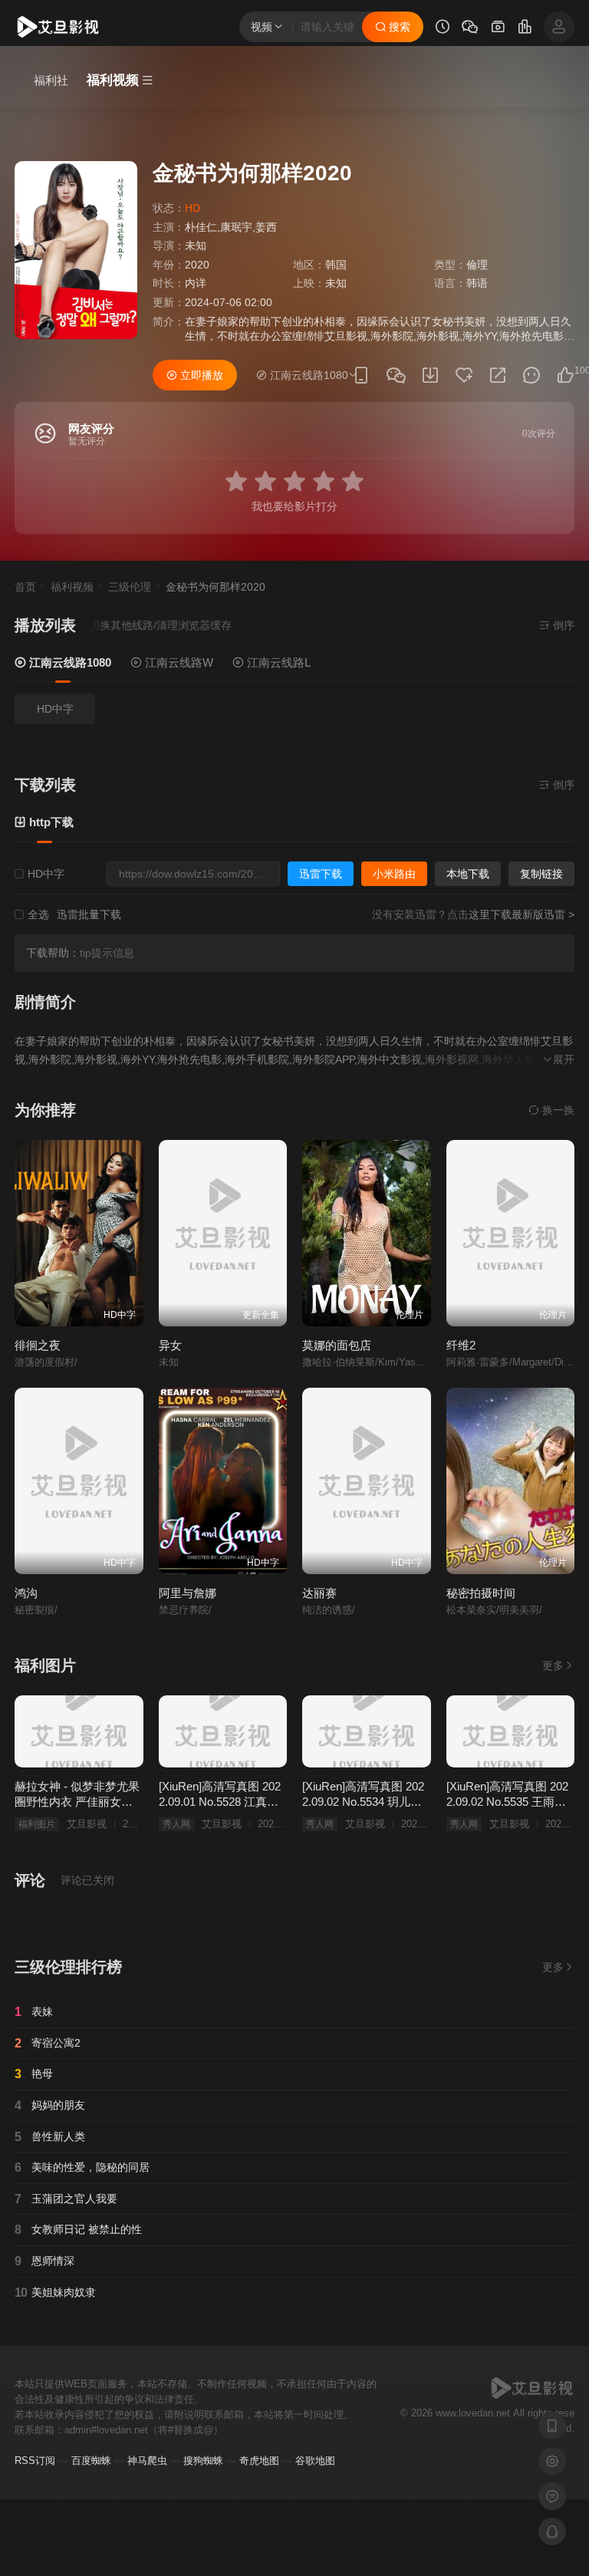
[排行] (525, 28)
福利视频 (72, 587)
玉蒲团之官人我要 (66, 2199)
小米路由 (394, 874)
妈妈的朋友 (50, 2105)
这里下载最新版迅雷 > (522, 914)
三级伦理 (130, 587)
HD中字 (55, 709)
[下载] (430, 376)
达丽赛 (319, 1593)
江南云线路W (178, 662)
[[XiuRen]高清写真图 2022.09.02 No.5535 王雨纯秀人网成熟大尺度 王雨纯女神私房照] (511, 1731)
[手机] (361, 376)
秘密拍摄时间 (481, 1593)
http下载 (50, 822)
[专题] (498, 28)
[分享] (498, 376)
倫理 (477, 265)
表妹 (34, 2012)
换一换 (557, 1110)
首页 (25, 587)
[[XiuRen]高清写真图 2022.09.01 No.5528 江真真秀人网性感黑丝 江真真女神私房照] (223, 1731)
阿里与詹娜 (188, 1593)
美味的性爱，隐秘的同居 (82, 2168)
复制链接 (541, 874)
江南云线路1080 (69, 662)
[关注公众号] (470, 29)
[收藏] (464, 376)
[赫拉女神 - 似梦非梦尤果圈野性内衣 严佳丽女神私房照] (79, 1731)
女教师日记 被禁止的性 (78, 2230)
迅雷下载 (321, 874)
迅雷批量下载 (89, 914)
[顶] (565, 376)
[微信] (396, 376)
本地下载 (468, 874)
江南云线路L (277, 662)
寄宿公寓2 (48, 2043)
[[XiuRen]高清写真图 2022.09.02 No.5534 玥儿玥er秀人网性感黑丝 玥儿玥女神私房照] (367, 1731)
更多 (553, 1665)
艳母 (34, 2074)
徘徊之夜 (38, 1345)
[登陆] (559, 27)
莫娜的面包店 (337, 1345)
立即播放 (200, 375)
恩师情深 (44, 2261)
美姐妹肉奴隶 (55, 2293)
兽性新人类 (50, 2137)
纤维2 (461, 1345)
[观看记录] (443, 28)
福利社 (51, 80)
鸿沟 (26, 1593)
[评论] (531, 376)
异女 (170, 1345)
